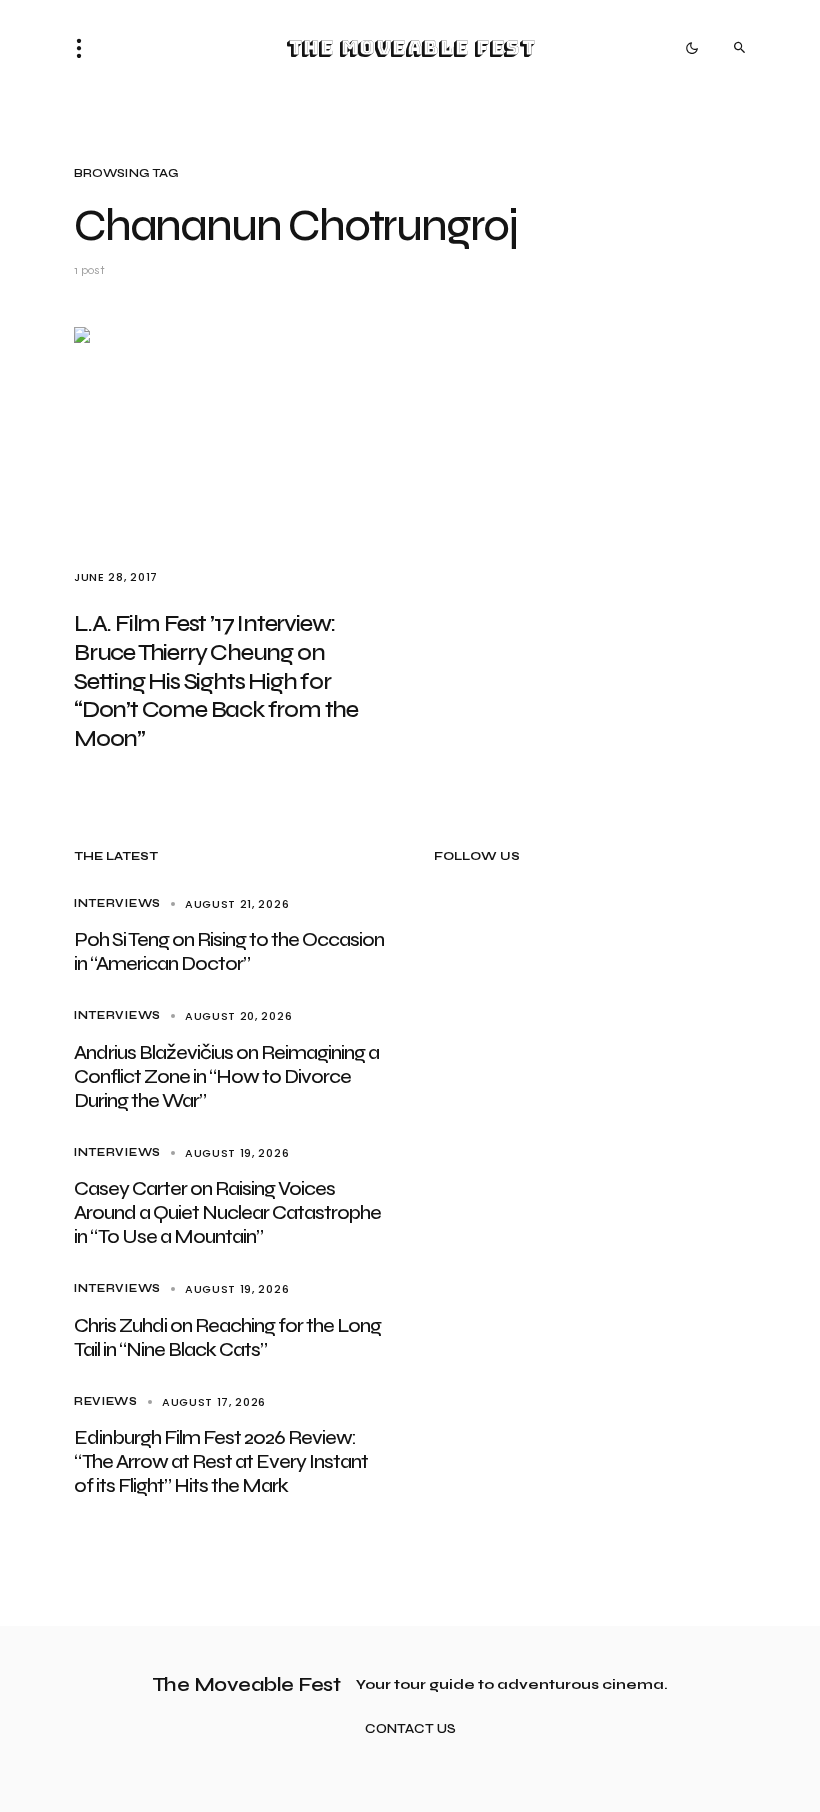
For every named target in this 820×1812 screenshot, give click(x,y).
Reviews (106, 1401)
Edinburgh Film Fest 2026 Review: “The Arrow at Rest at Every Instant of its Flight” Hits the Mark (221, 1461)
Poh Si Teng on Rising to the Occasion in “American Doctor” (229, 951)
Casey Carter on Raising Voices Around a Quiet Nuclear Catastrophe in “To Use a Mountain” (227, 1212)
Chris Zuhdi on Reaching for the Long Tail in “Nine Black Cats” (227, 1337)
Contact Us (410, 1729)
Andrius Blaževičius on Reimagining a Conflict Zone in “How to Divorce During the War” (226, 1076)
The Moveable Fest (410, 48)
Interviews (117, 903)
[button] (85, 48)
